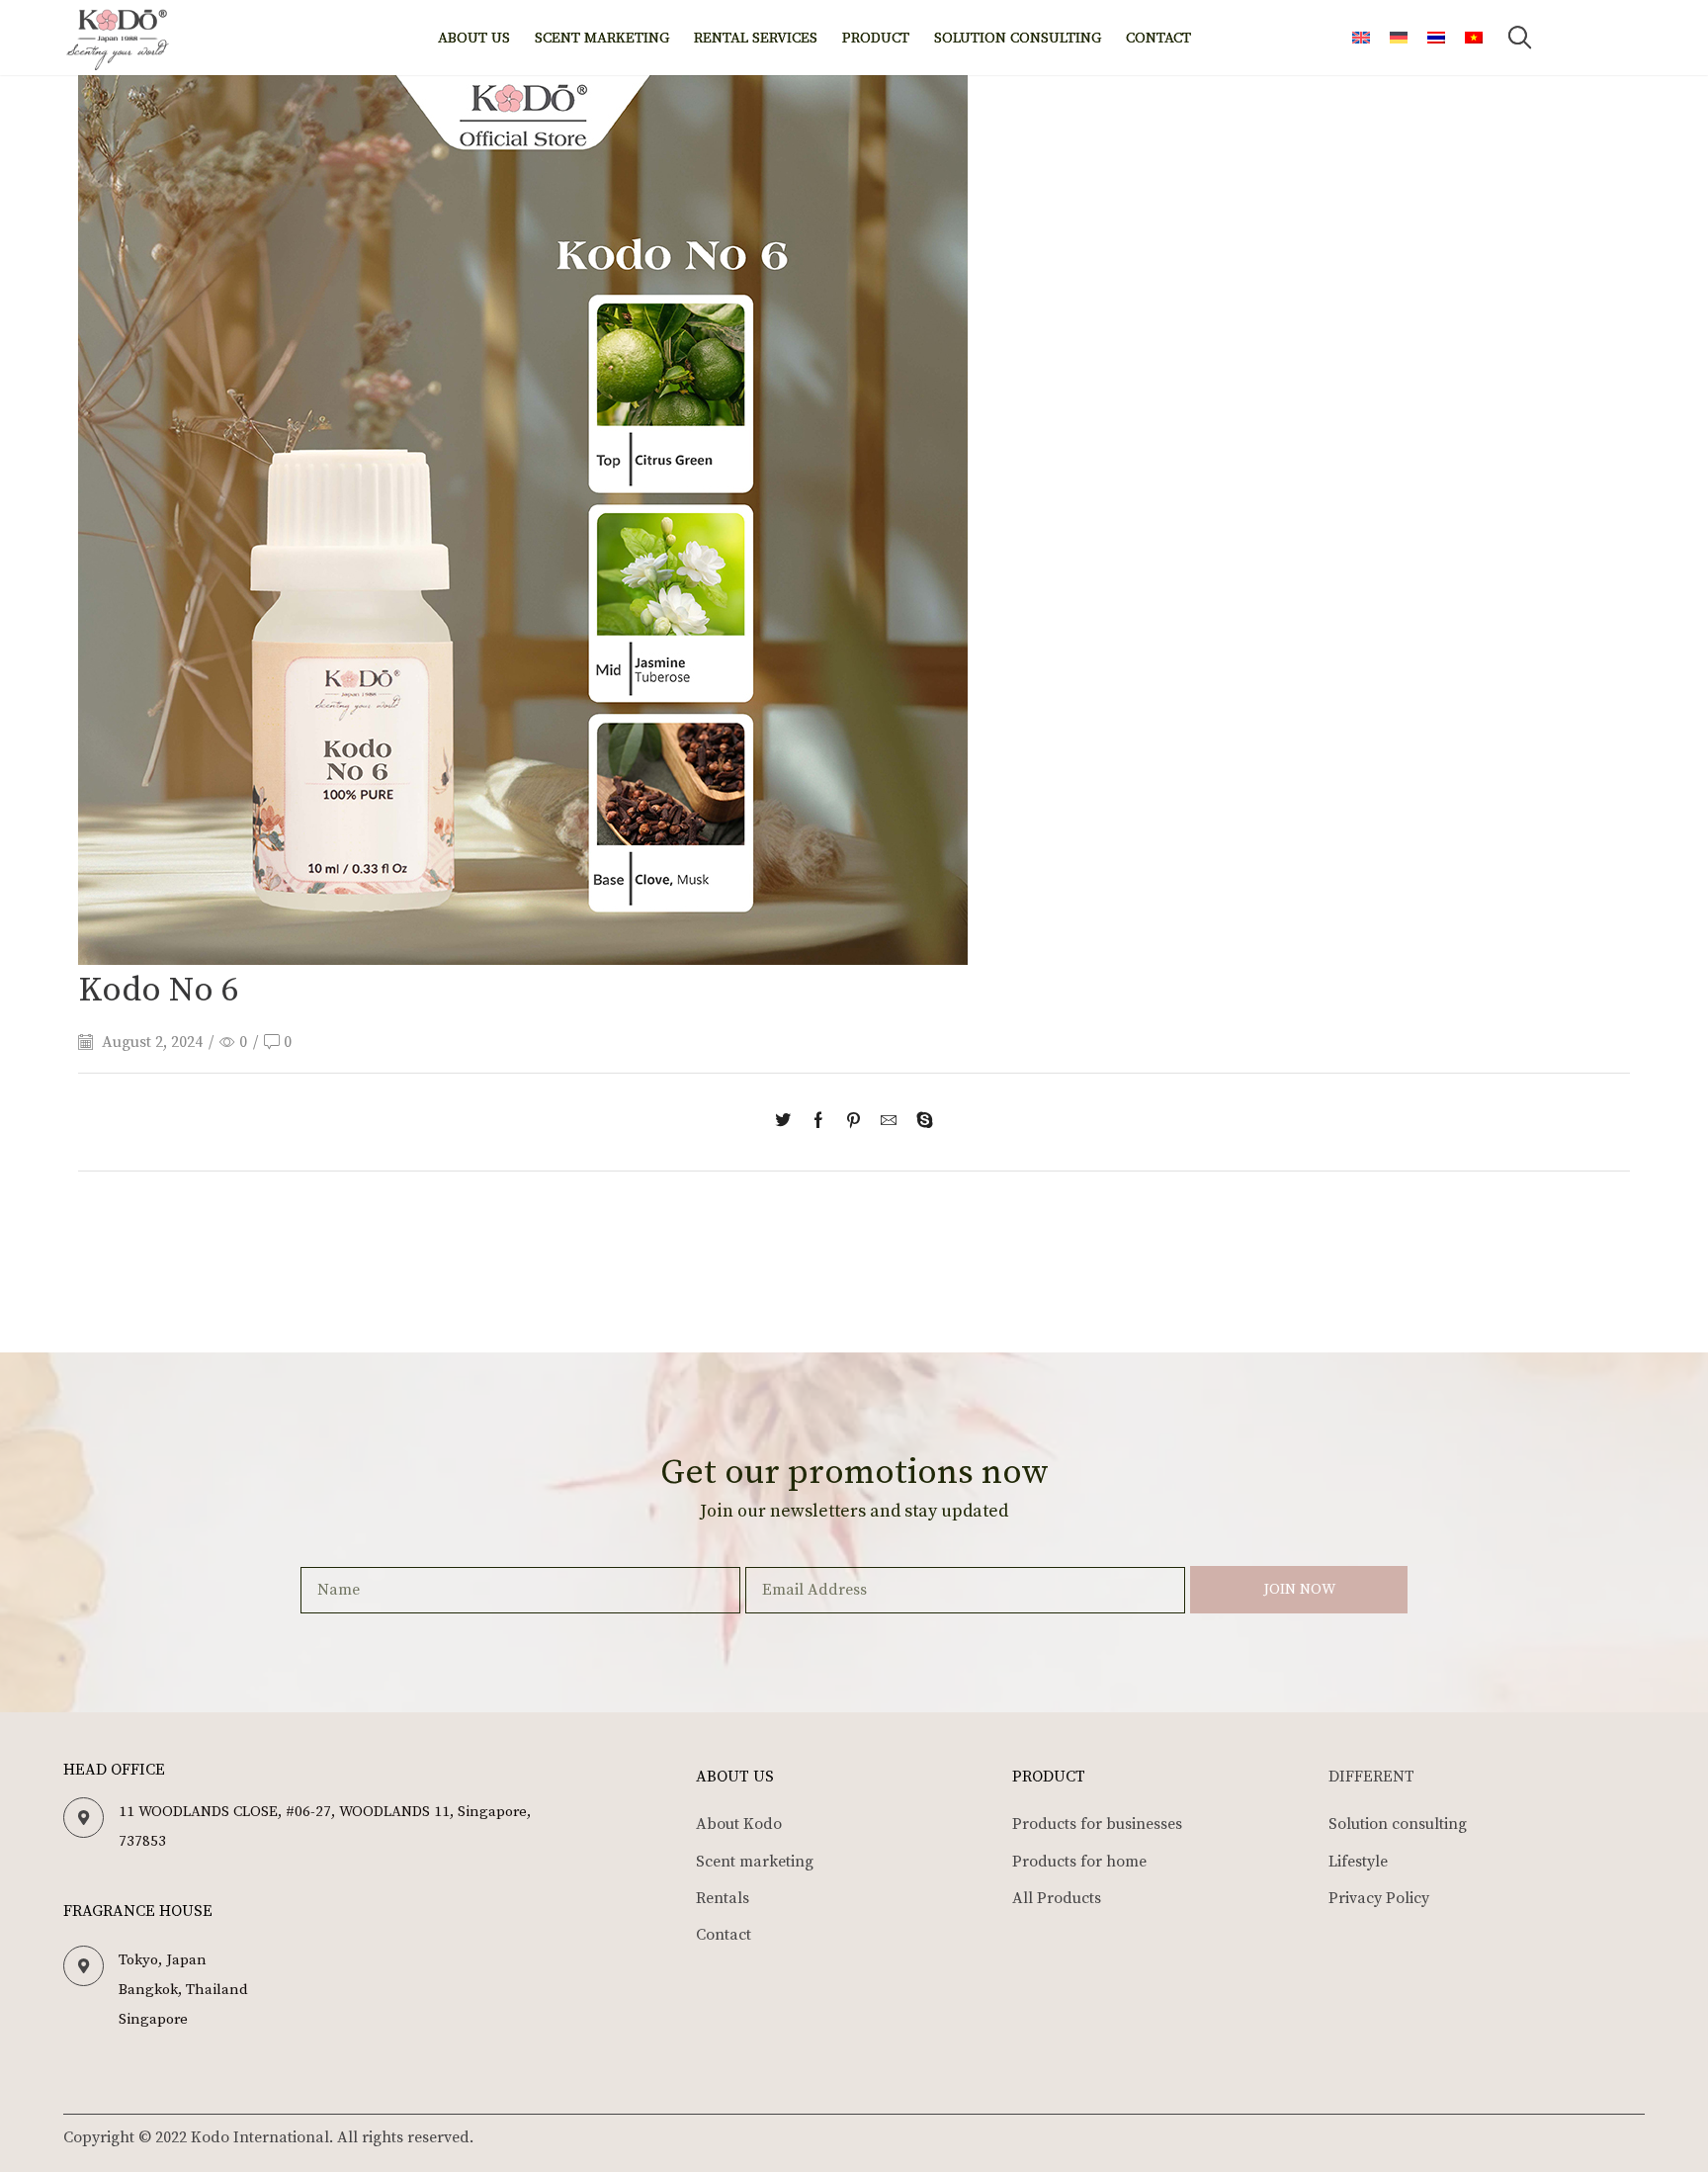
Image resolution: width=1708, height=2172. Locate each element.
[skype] (920, 1122)
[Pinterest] (854, 1122)
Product (876, 38)
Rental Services (756, 38)
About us (474, 38)
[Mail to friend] (889, 1122)
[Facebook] (818, 1122)
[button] (1519, 38)
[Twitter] (788, 1122)
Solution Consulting (1018, 38)
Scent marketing (602, 38)
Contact (1158, 38)
